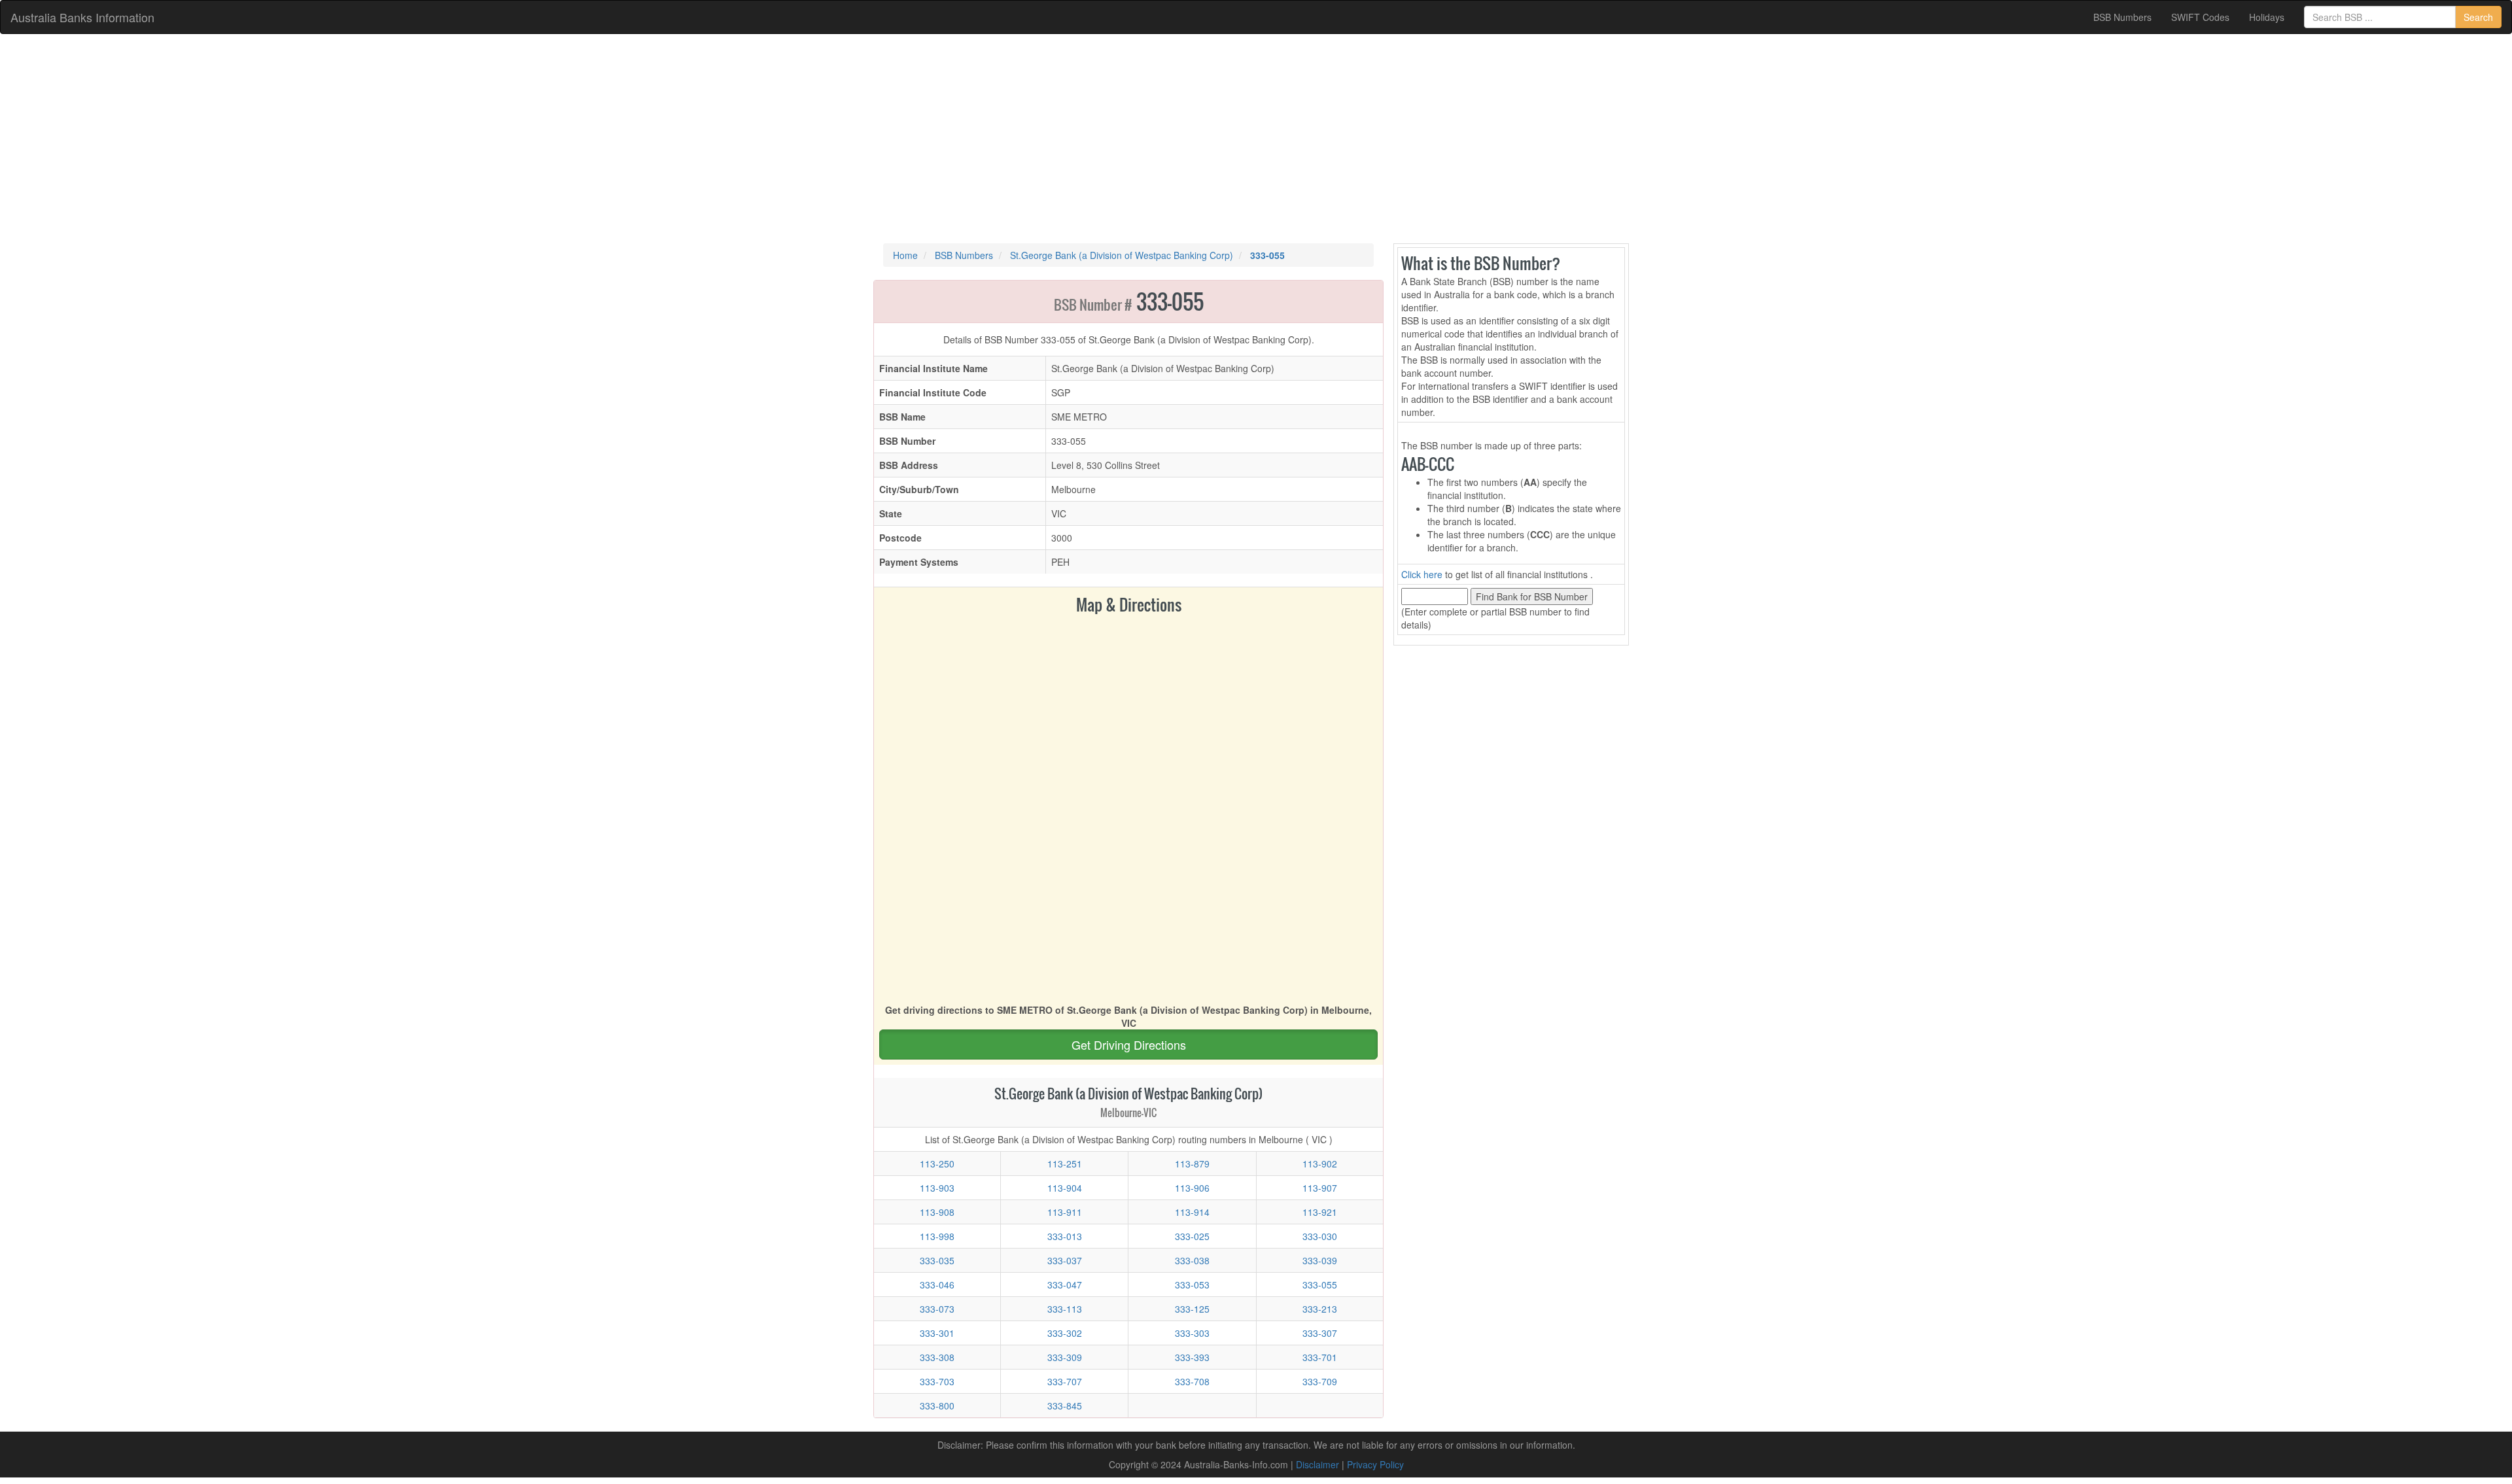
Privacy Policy (1375, 1464)
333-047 (1065, 1285)
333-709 (1320, 1381)
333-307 (1320, 1333)
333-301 (937, 1333)
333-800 (937, 1406)
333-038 (1192, 1260)
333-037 (1065, 1260)
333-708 (1192, 1381)
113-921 (1320, 1212)
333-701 (1320, 1357)
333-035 (937, 1260)
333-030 (1320, 1236)
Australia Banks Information (82, 17)
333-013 (1065, 1236)
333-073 (937, 1309)
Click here (1422, 574)
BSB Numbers (2122, 17)
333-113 (1065, 1309)
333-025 (1192, 1236)
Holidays (2267, 17)
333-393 (1192, 1357)
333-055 (1320, 1285)
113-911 (1065, 1212)
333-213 (1320, 1309)
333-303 (1192, 1333)
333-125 (1192, 1309)
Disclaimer (1317, 1464)
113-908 (937, 1212)
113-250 (937, 1164)
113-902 (1320, 1164)
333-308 (937, 1357)
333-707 (1065, 1381)
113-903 (937, 1188)
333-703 (937, 1381)
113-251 (1065, 1164)
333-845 (1065, 1406)
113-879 (1192, 1164)
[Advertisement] (1256, 139)
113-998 (937, 1236)
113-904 (1065, 1188)
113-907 (1320, 1188)
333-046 (937, 1285)
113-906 (1192, 1188)
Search (2478, 17)
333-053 (1192, 1285)
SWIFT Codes (2200, 17)
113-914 (1192, 1212)
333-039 (1320, 1260)
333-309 (1065, 1357)
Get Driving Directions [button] (1129, 1044)
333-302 (1065, 1333)
